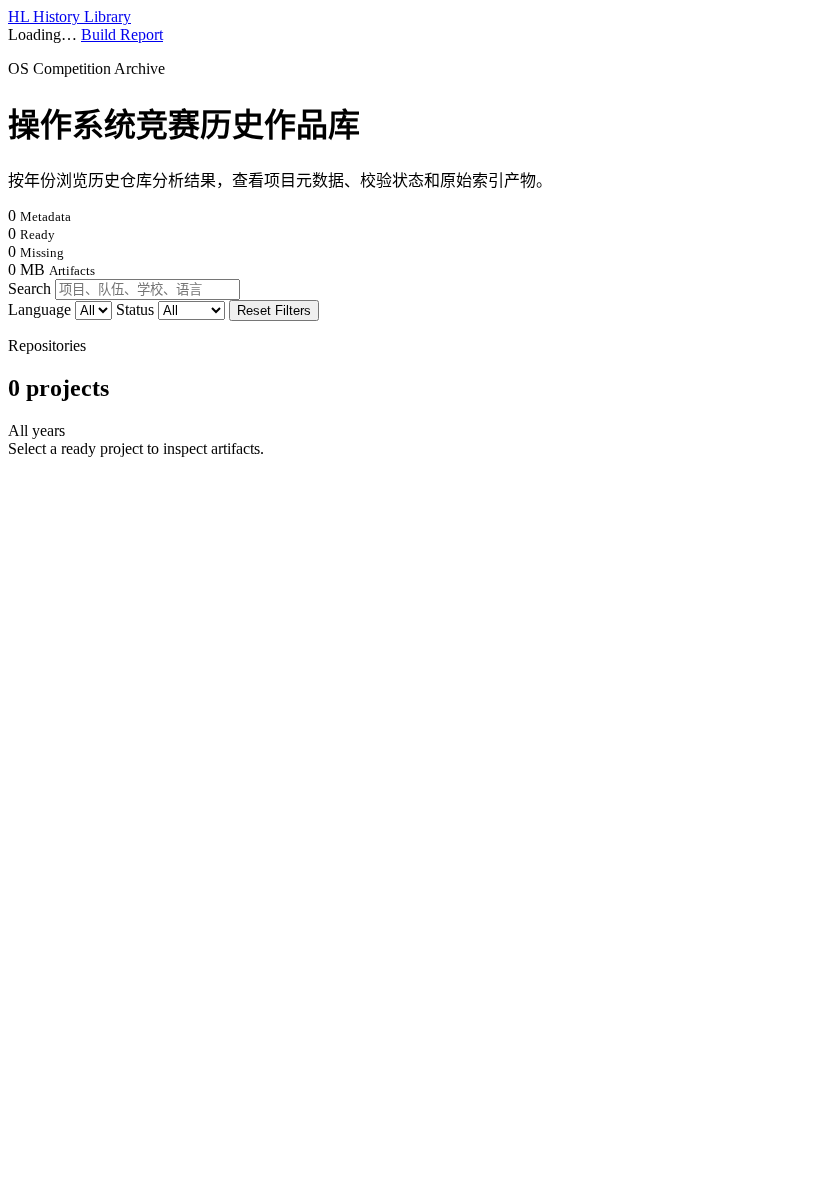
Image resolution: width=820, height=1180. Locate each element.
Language (41, 309)
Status (137, 309)
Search (29, 288)
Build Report (122, 34)
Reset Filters (274, 310)
